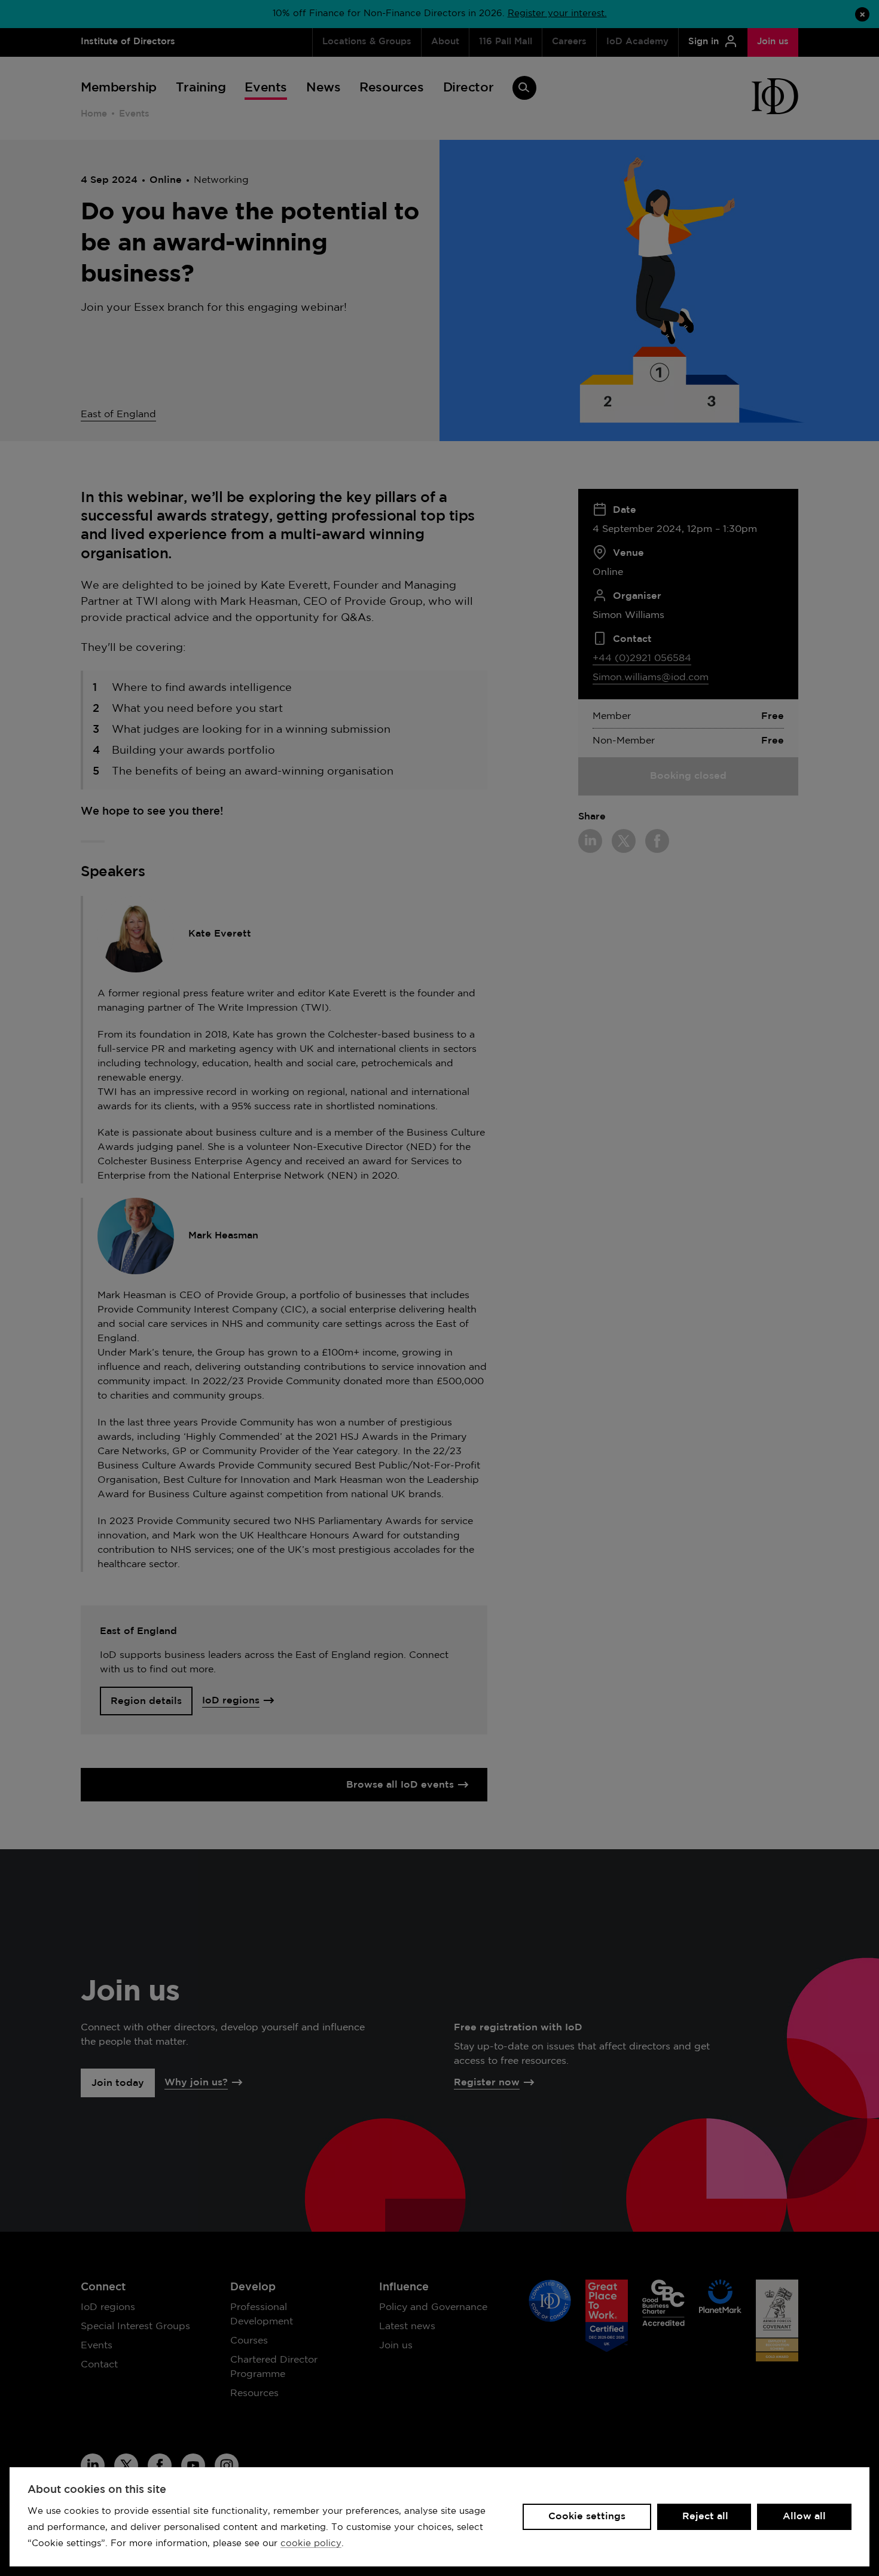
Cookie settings (587, 2517)
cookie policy (311, 2543)
